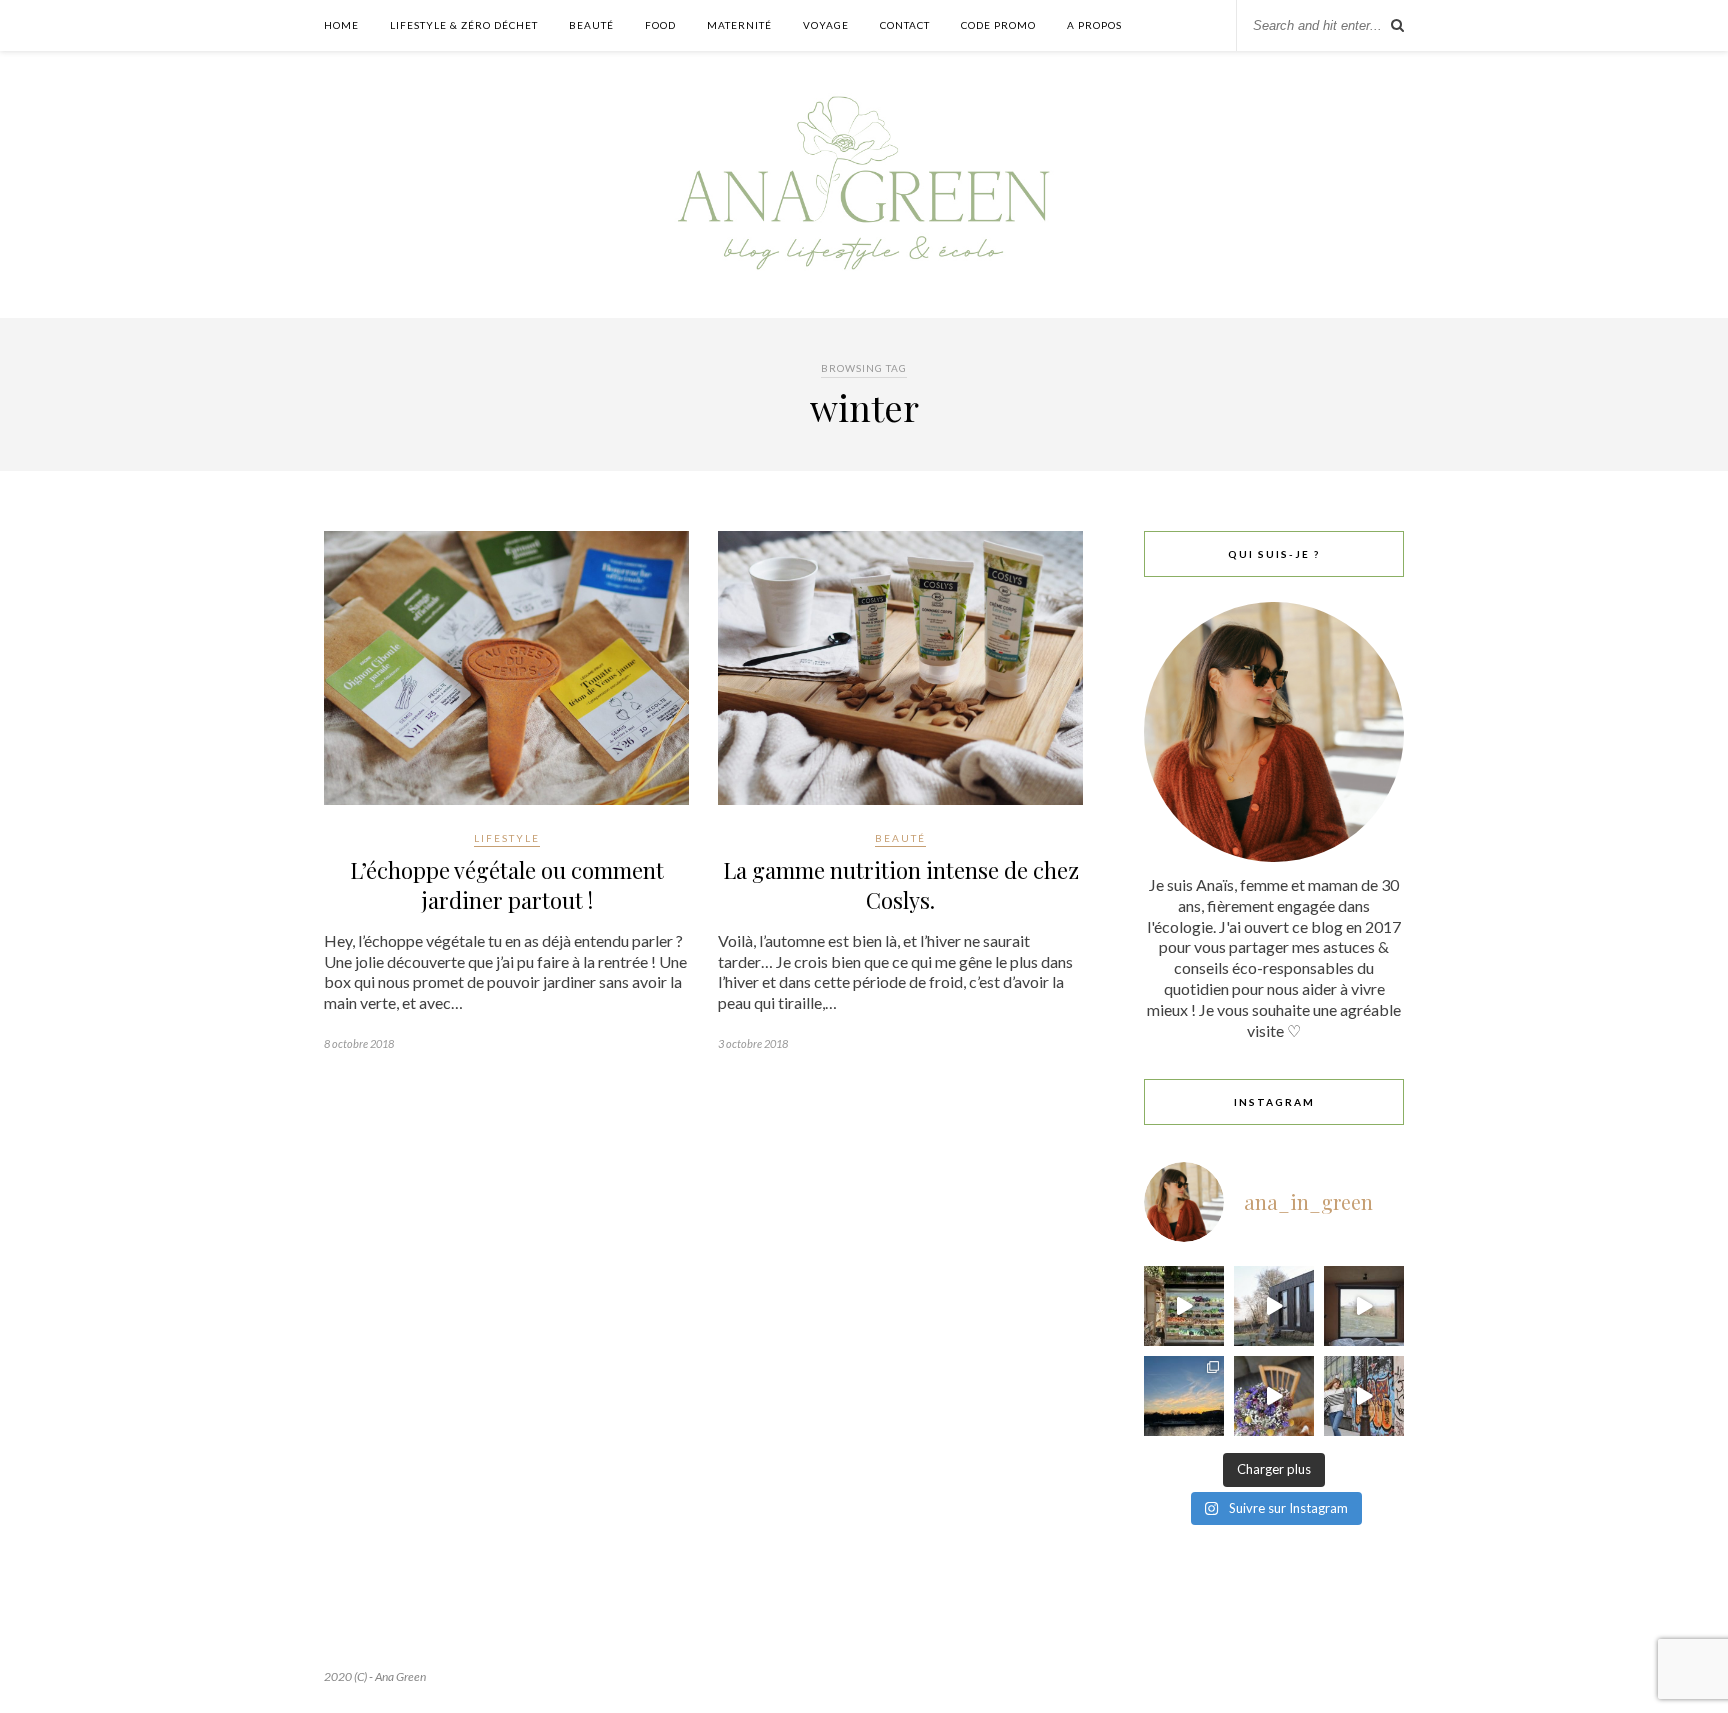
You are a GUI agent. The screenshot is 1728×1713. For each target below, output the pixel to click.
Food (660, 25)
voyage (826, 25)
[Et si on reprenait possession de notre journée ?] (1274, 1396)
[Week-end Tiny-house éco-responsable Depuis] (1364, 1306)
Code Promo (998, 25)
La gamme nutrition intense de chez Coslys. (901, 885)
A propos (1094, 25)
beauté (900, 838)
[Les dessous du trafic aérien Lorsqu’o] (1184, 1396)
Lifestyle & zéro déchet (464, 25)
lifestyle (507, 838)
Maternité (739, 25)
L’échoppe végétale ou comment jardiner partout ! (507, 885)
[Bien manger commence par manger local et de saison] (1184, 1306)
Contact (905, 25)
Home (341, 25)
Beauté (591, 25)
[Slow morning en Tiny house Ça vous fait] (1274, 1306)
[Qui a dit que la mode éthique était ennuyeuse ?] (1364, 1396)
